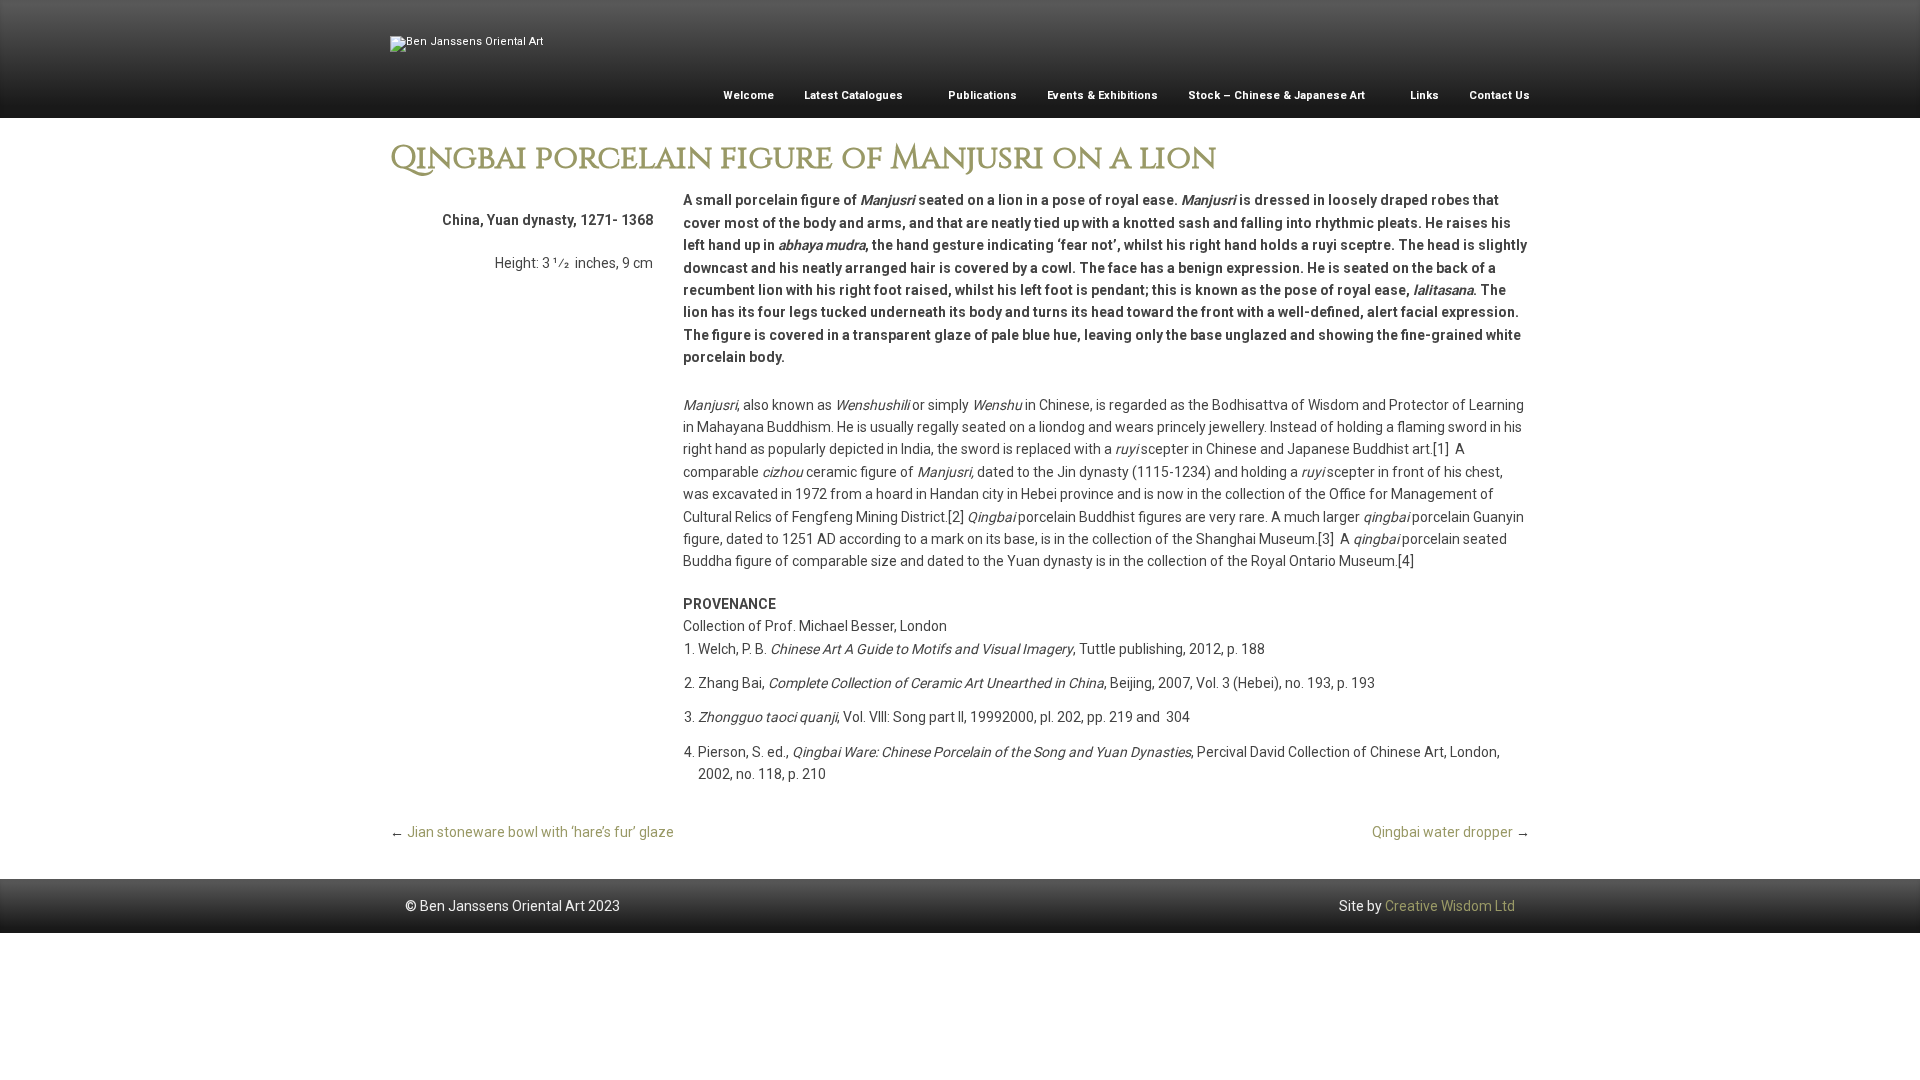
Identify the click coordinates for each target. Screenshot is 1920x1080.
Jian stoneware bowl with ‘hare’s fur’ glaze (540, 832)
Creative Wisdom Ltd (1450, 906)
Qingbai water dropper (1442, 832)
